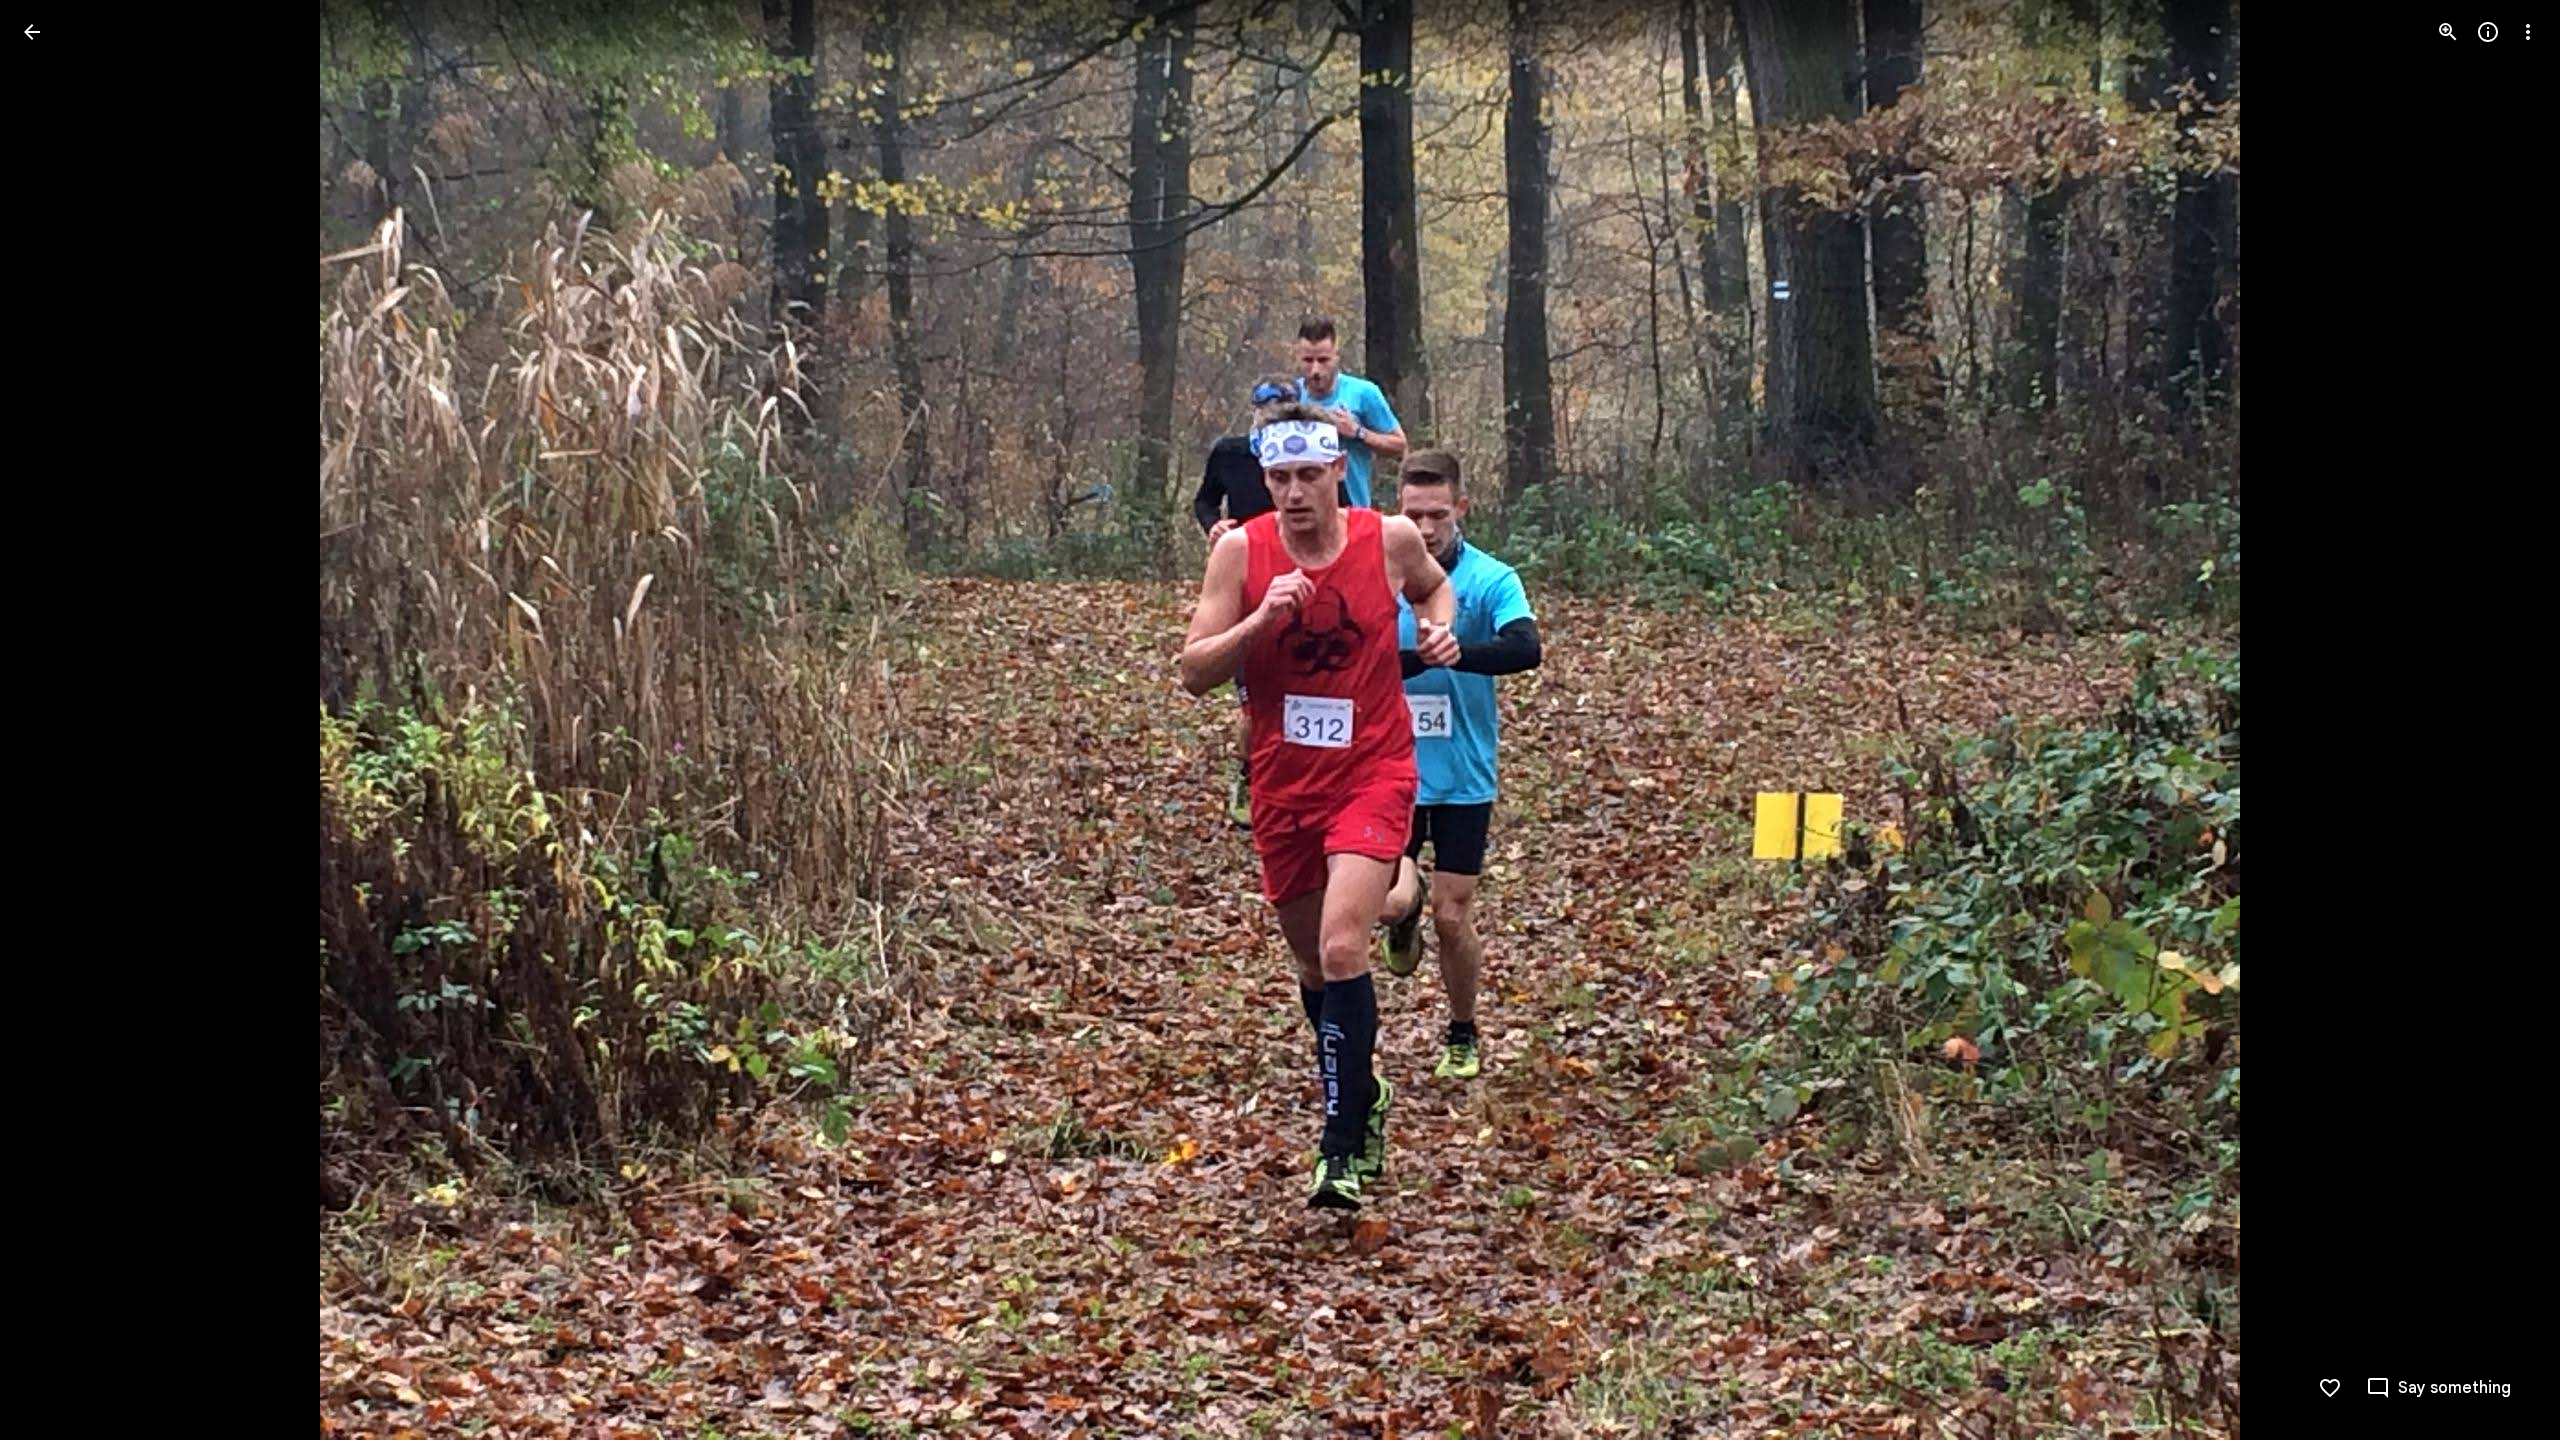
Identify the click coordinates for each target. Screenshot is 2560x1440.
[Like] (2330, 1388)
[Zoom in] (2448, 32)
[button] (56, 720)
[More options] (2528, 32)
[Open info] (2488, 32)
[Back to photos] (32, 32)
